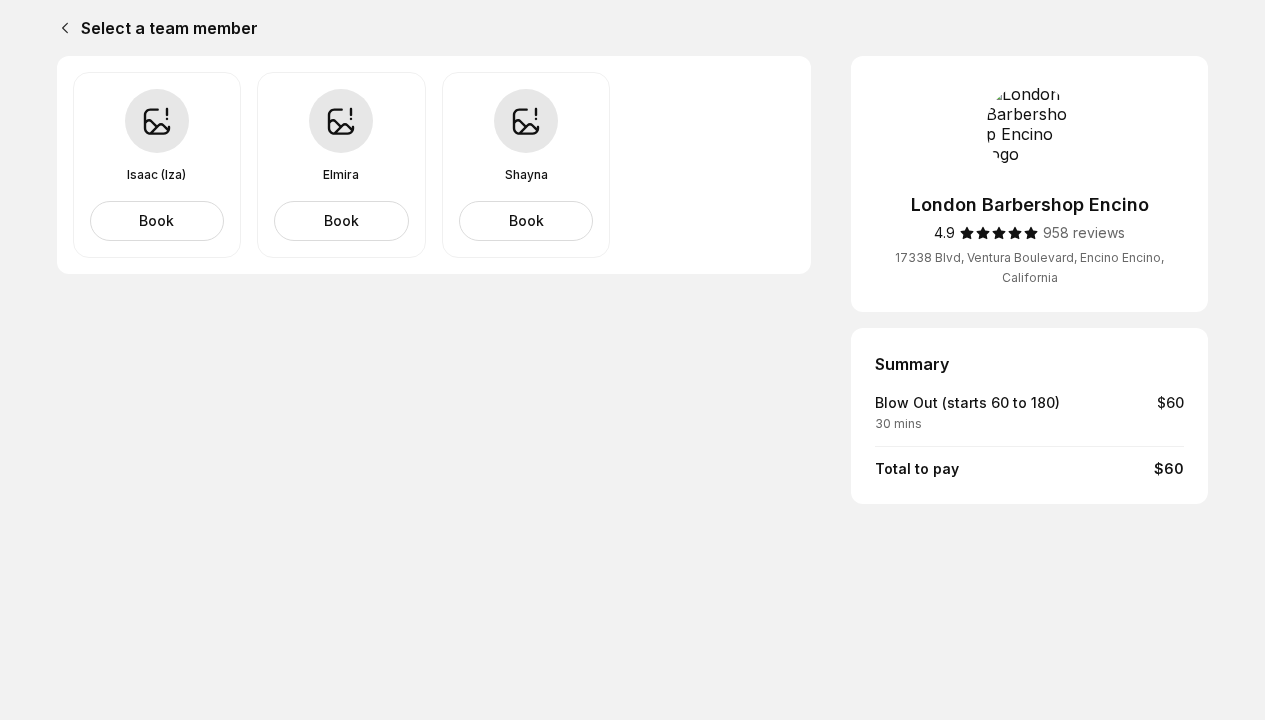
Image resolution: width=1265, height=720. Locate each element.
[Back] (61, 28)
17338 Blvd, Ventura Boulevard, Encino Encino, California (1029, 267)
